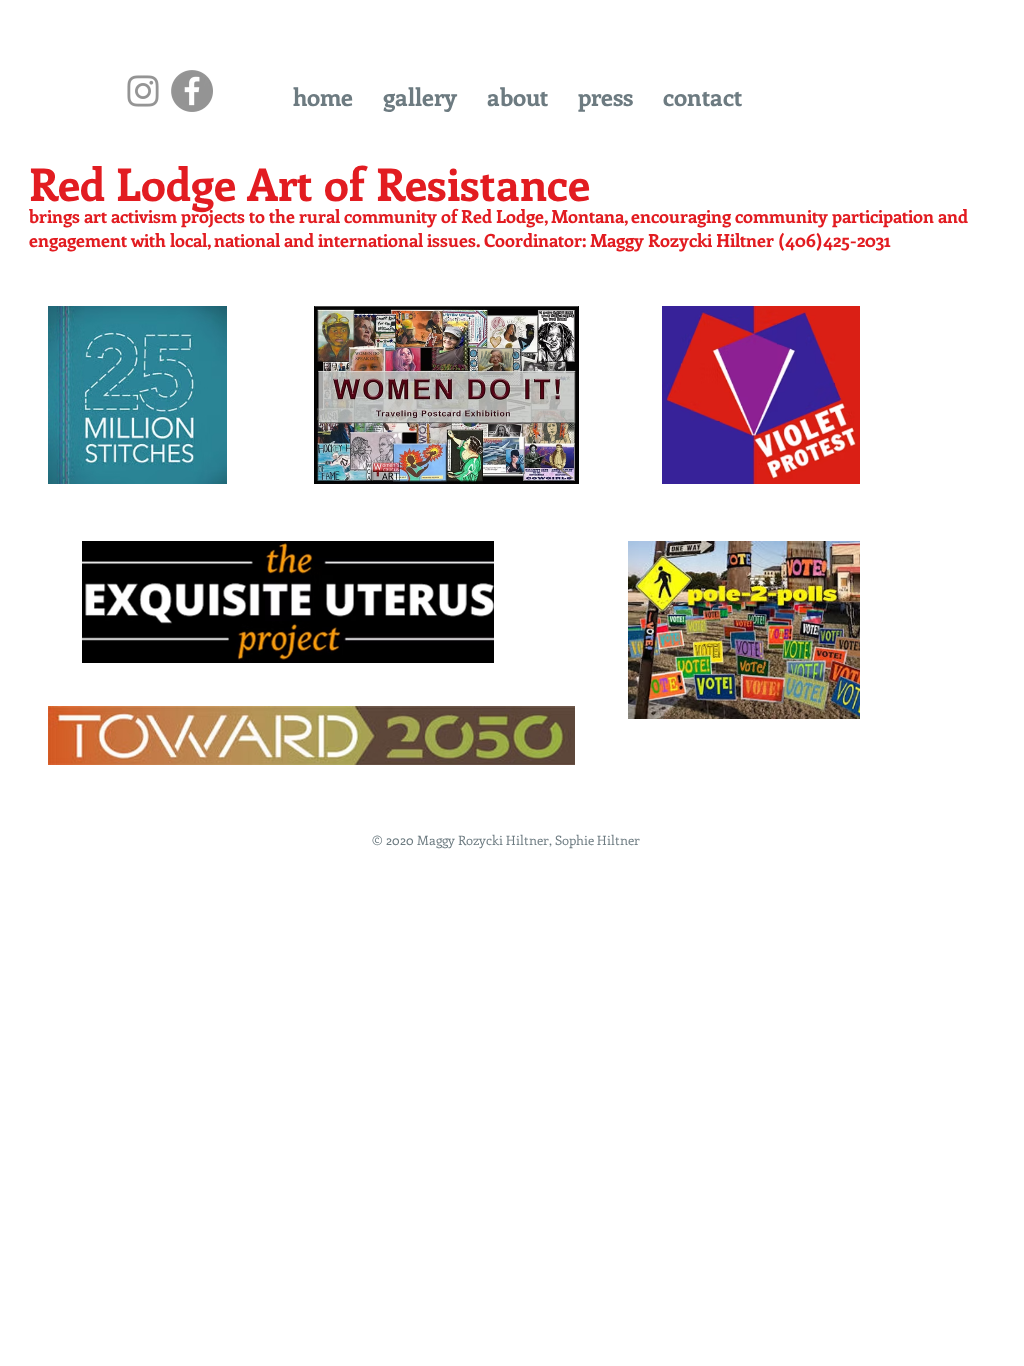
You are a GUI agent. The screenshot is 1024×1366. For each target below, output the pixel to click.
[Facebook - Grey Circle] (192, 91)
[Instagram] (143, 91)
